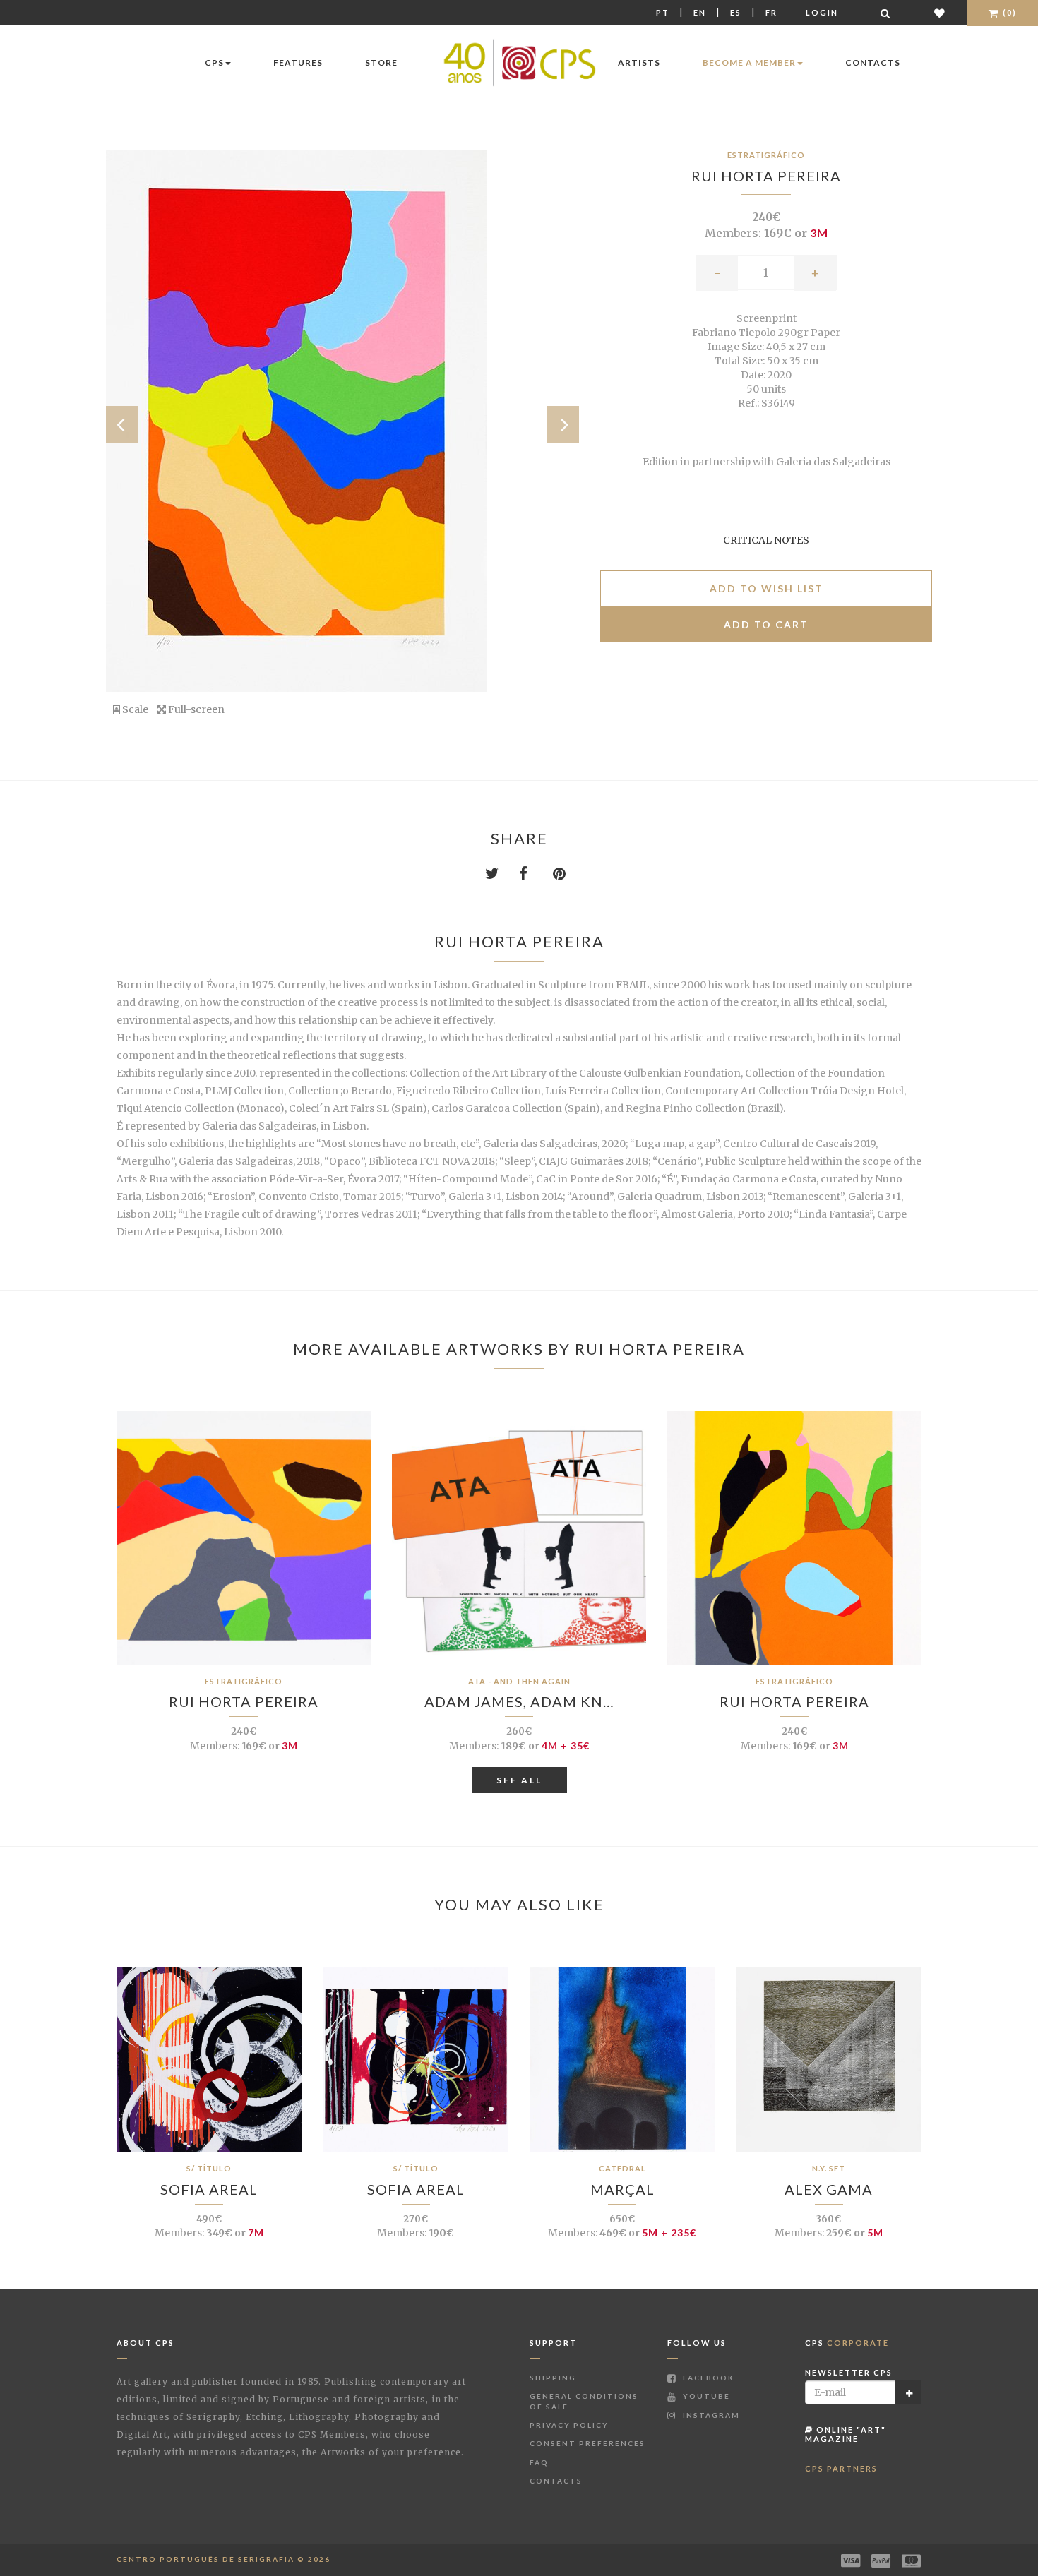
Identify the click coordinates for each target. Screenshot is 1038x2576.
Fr (771, 12)
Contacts (873, 62)
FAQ (539, 2462)
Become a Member (749, 62)
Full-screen (195, 709)
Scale (134, 709)
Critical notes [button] (766, 540)
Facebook (707, 2378)
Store (381, 62)
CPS (214, 62)
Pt (663, 12)
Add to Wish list (766, 588)
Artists (639, 62)
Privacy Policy (569, 2425)
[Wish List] (940, 13)
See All (519, 1780)
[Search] (886, 13)
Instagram (710, 2415)
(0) (1008, 12)
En (700, 12)
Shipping (553, 2378)
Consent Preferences (587, 2443)
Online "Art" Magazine (846, 2434)
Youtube (705, 2396)
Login (822, 12)
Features (298, 62)
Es (736, 12)
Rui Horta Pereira (766, 176)
